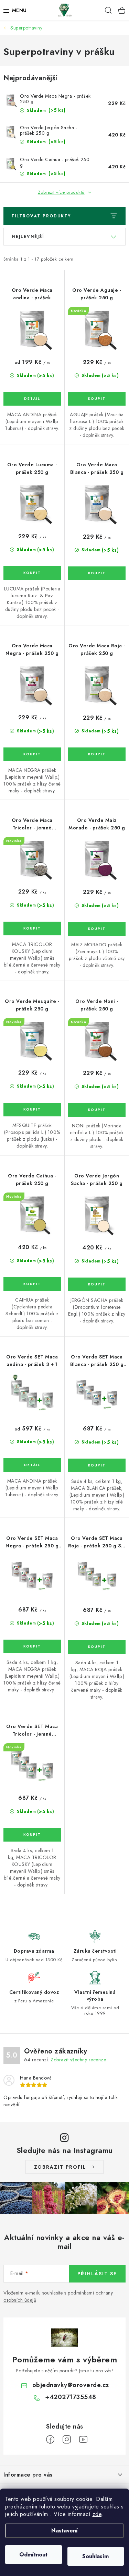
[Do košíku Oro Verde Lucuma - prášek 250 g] (32, 573)
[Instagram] (67, 2440)
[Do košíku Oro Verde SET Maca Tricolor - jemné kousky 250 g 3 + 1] (32, 1835)
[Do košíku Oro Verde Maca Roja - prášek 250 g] (97, 754)
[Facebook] (50, 2440)
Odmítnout (33, 2555)
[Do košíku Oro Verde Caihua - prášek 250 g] (32, 1284)
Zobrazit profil (60, 2167)
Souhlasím (95, 2556)
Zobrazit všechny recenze (78, 2060)
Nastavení (64, 2531)
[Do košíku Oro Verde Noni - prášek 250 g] (97, 1110)
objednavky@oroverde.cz (71, 2385)
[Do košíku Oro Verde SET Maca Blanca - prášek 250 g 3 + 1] (97, 1465)
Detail (32, 399)
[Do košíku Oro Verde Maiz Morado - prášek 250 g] (97, 929)
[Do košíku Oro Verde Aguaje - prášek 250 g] (97, 399)
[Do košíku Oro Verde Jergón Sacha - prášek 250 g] (97, 1284)
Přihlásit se (97, 2274)
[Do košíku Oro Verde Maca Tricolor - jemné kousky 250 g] (32, 928)
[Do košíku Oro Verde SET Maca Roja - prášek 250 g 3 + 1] (97, 1647)
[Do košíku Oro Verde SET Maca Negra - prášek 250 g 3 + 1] (32, 1646)
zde (97, 2514)
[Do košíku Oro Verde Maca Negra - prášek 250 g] (32, 754)
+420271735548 (71, 2397)
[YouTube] (83, 2440)
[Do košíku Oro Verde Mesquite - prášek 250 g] (32, 1110)
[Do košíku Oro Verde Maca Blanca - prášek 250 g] (97, 573)
